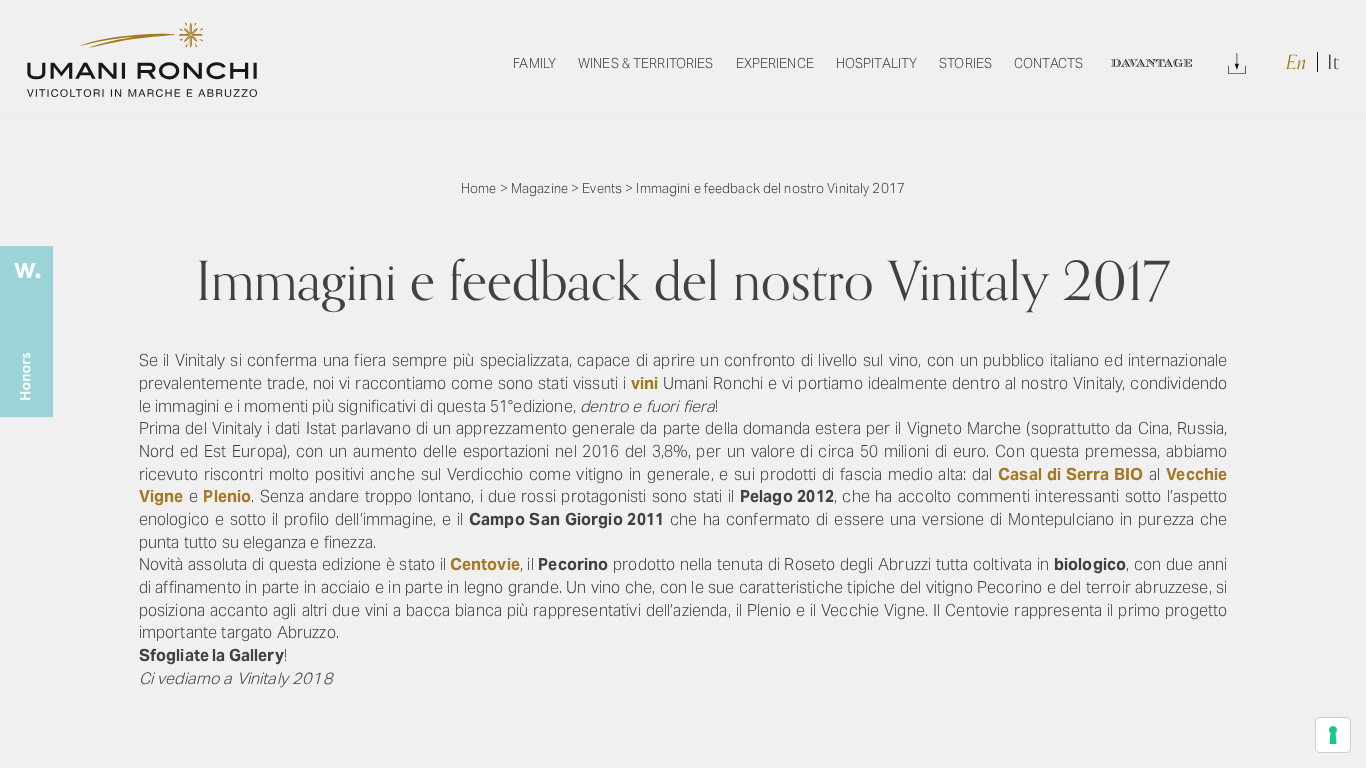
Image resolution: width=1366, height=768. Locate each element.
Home (479, 188)
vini (645, 383)
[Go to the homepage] (142, 91)
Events (602, 188)
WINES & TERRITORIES (645, 63)
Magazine (539, 188)
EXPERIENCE (775, 63)
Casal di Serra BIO (1070, 474)
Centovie (485, 564)
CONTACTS (1048, 63)
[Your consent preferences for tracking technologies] (1333, 735)
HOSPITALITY (876, 63)
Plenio (227, 496)
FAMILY (534, 63)
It (1333, 62)
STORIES (965, 63)
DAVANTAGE (1151, 63)
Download (1237, 60)
